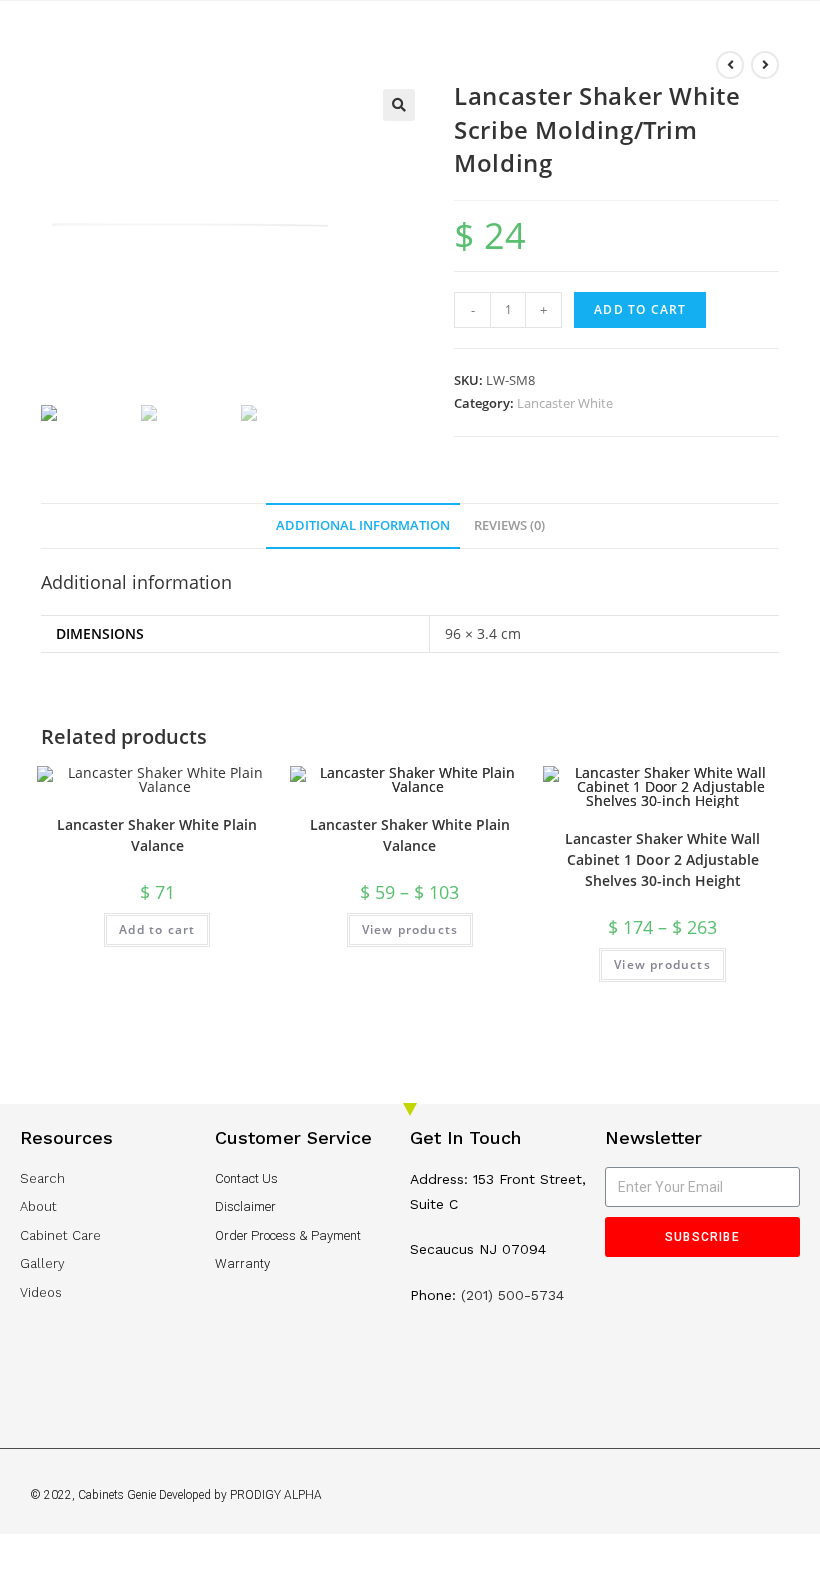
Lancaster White (565, 403)
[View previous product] (730, 65)
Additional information (363, 525)
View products (410, 929)
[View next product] (765, 65)
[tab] (363, 526)
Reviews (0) (509, 525)
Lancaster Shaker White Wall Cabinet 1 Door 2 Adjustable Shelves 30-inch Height (662, 859)
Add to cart (640, 309)
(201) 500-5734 (512, 1295)
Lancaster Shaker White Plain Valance (157, 835)
